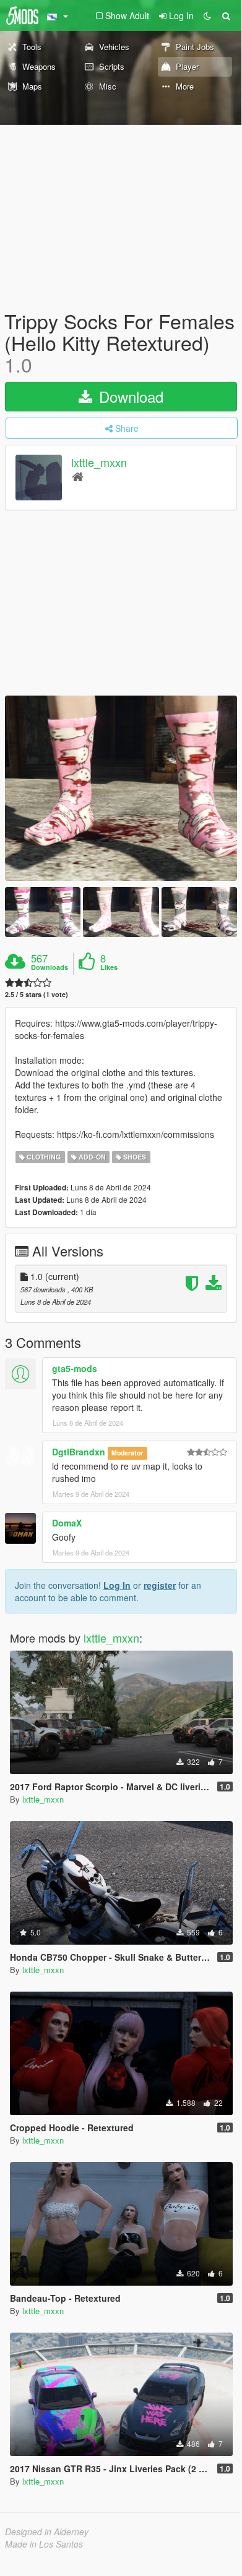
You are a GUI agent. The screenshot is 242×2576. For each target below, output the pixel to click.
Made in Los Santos (44, 2544)
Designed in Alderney (47, 2532)
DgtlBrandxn (79, 1452)
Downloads (50, 967)
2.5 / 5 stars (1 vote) (37, 994)
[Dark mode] (207, 15)
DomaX (67, 1523)
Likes (109, 967)
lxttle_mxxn (99, 462)
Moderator (127, 1453)
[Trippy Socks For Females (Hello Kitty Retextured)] (121, 788)
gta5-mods (75, 1368)
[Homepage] (78, 476)
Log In (117, 1585)
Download (129, 396)
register (160, 1585)
